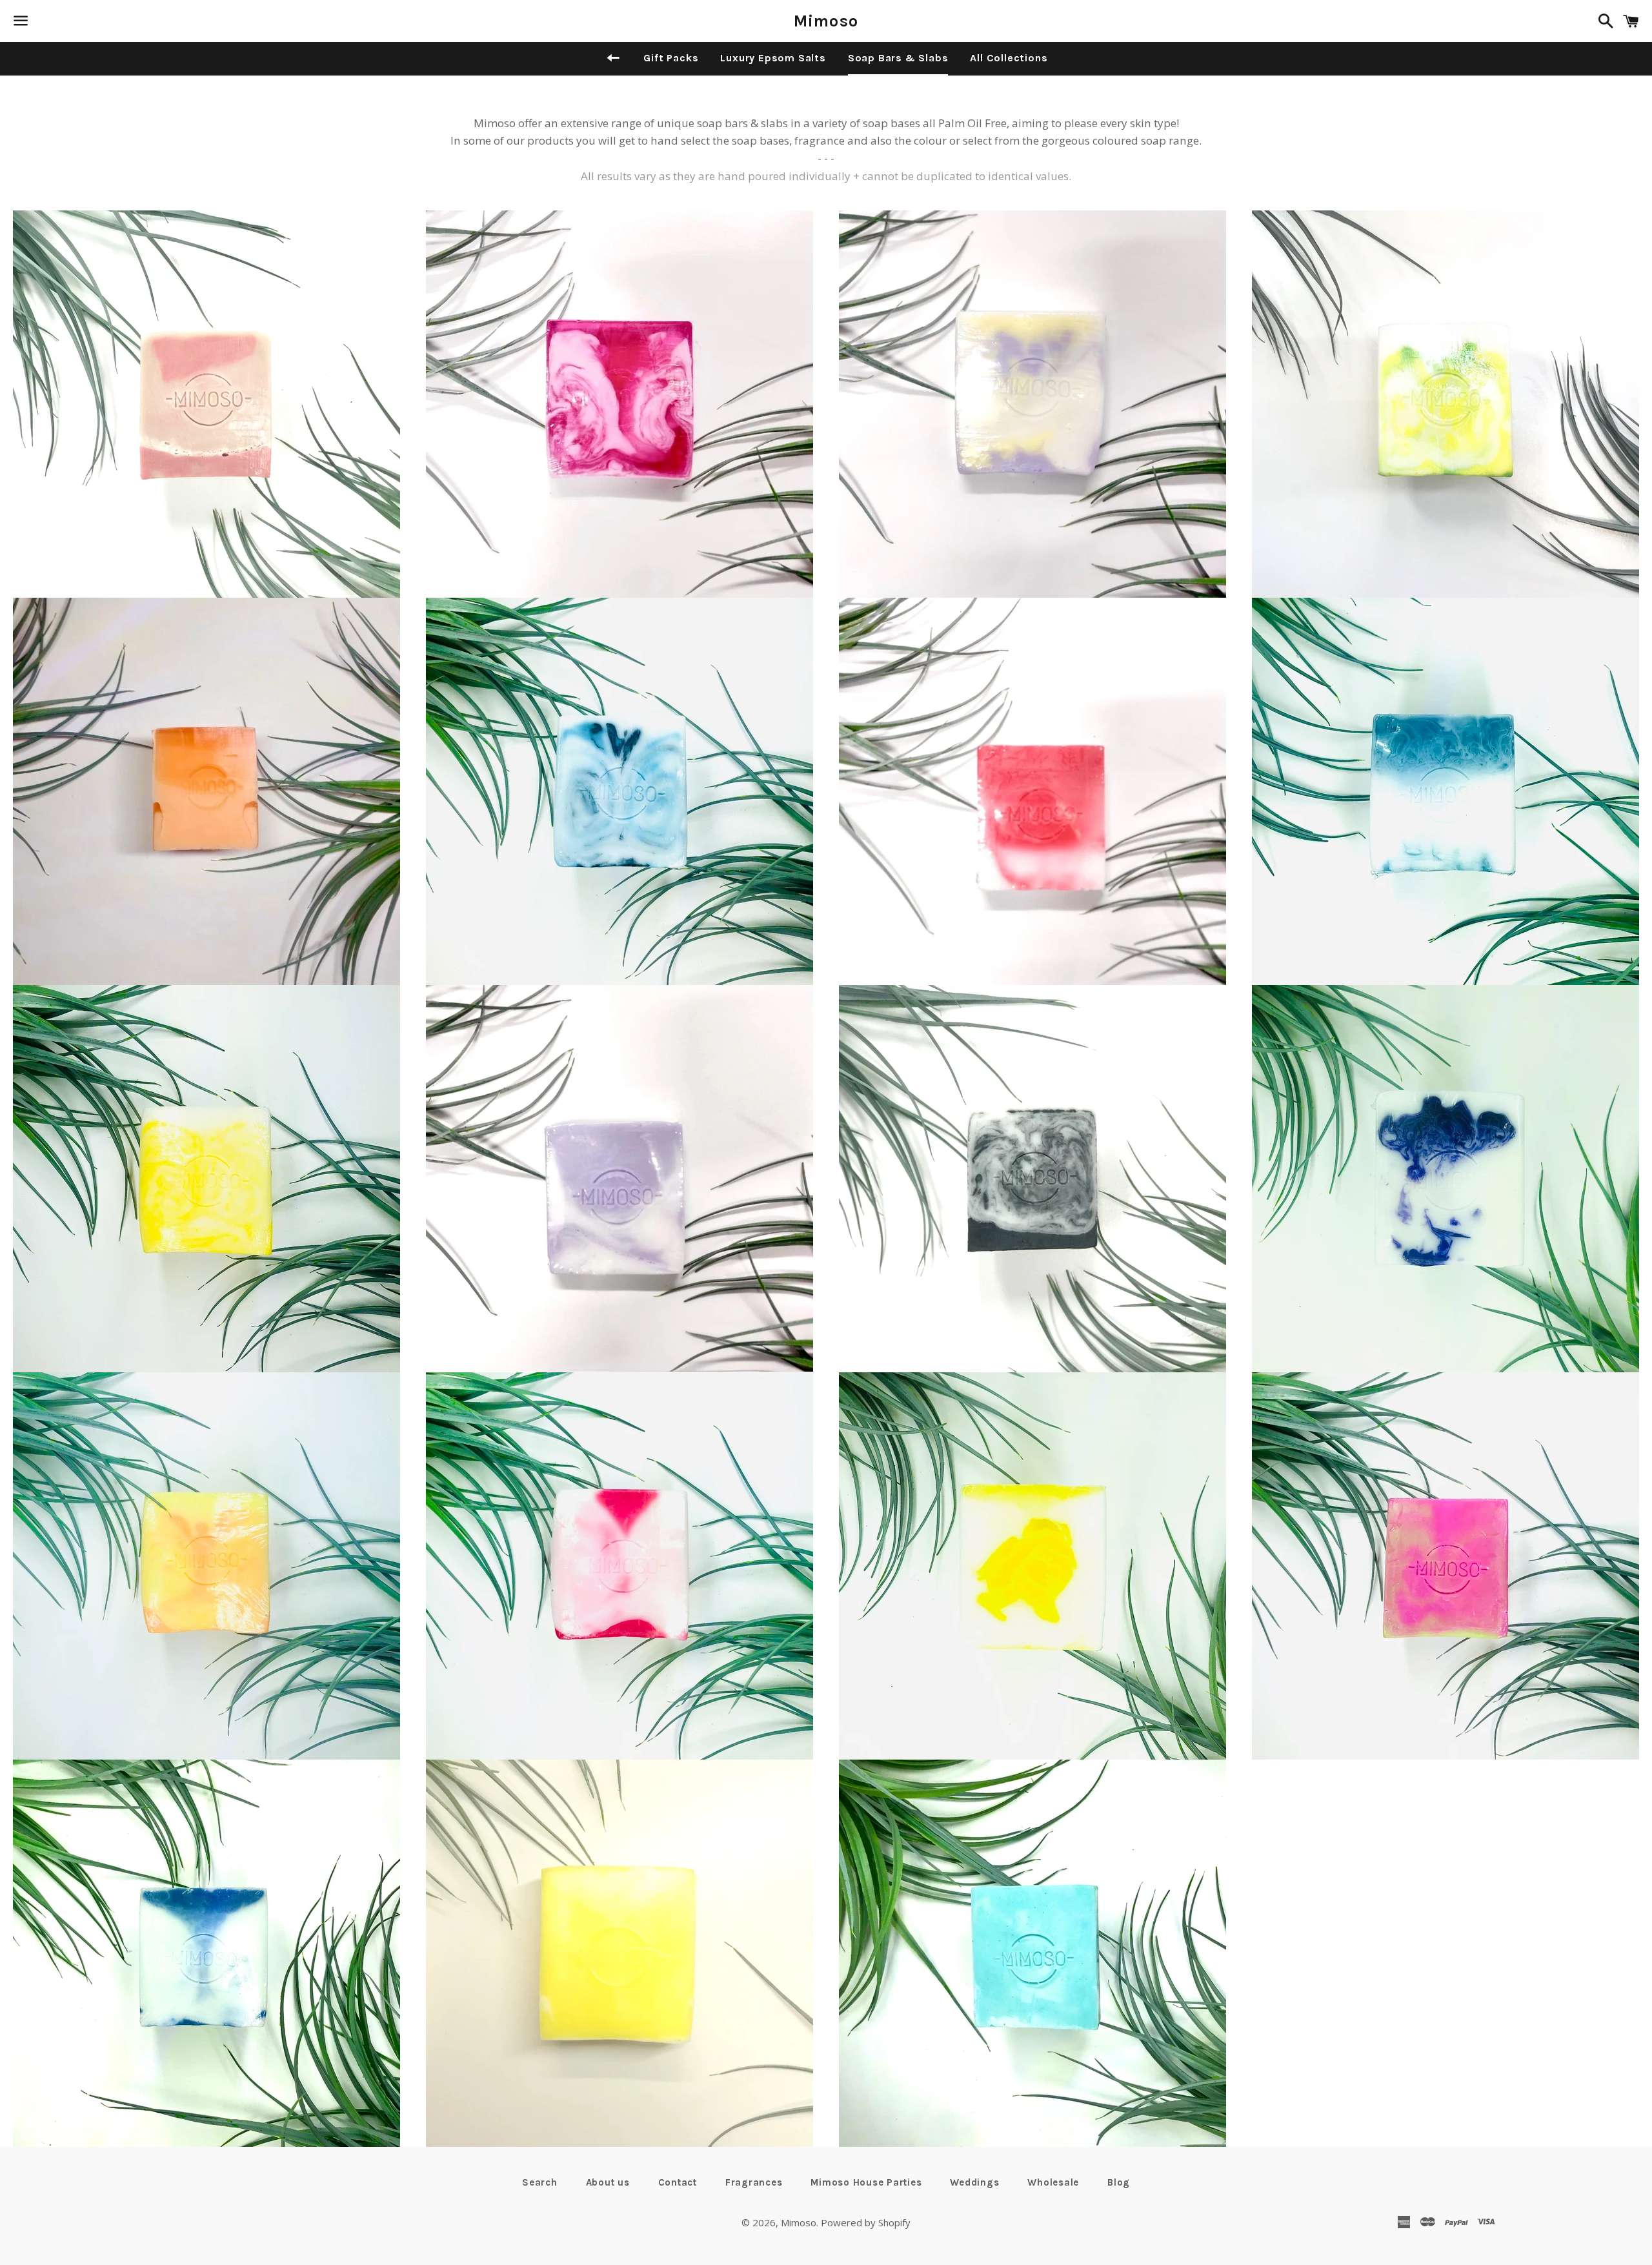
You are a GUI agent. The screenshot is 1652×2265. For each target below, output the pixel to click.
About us (608, 2182)
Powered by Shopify (866, 2222)
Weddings (974, 2182)
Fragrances (754, 2182)
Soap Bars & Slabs (898, 58)
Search (540, 2182)
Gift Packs (671, 58)
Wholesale (1053, 2182)
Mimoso (826, 21)
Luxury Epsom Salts (773, 58)
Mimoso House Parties (866, 2182)
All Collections (1009, 58)
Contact (678, 2182)
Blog (1119, 2182)
